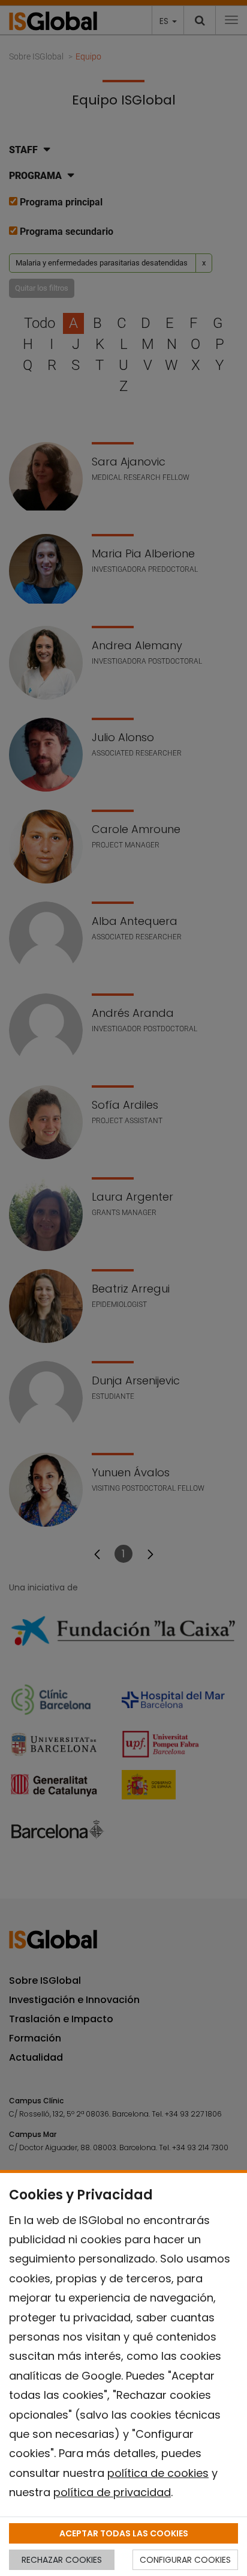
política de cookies (158, 2473)
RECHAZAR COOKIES (62, 2560)
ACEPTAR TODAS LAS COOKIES (124, 2533)
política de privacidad (112, 2492)
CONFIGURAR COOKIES (185, 2560)
